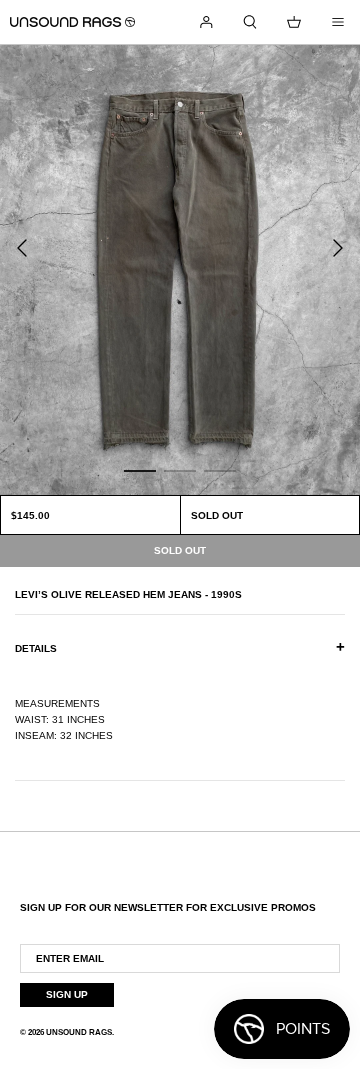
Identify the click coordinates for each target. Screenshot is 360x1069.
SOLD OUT (217, 515)
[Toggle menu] (338, 22)
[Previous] (22, 248)
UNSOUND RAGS (79, 1032)
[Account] (206, 22)
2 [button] (180, 470)
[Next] (338, 248)
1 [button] (140, 470)
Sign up (67, 994)
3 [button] (220, 470)
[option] (180, 270)
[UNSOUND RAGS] (72, 22)
